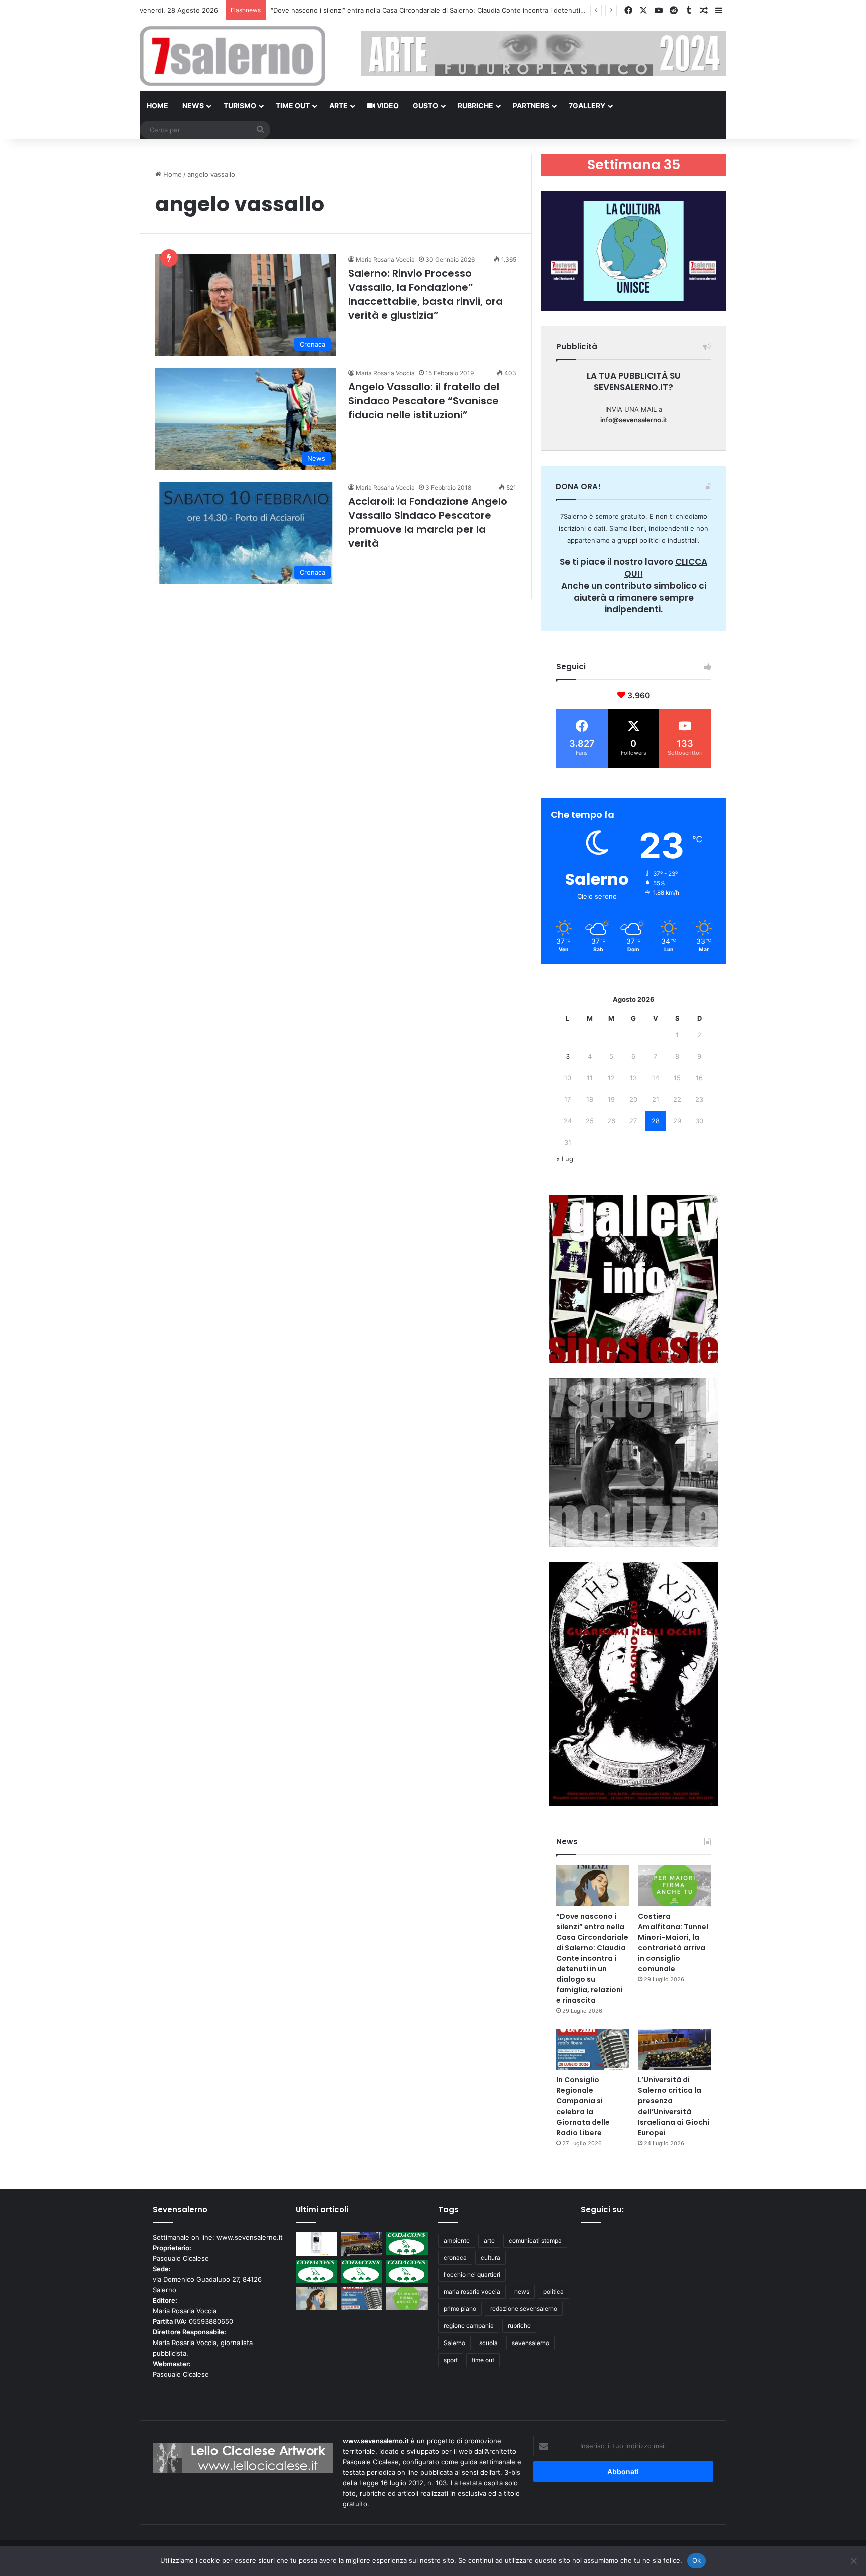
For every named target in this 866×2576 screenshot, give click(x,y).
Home (158, 105)
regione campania (469, 2326)
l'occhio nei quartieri (472, 2275)
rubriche (519, 2326)
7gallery (587, 105)
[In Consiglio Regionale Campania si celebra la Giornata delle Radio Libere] (593, 2049)
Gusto (425, 105)
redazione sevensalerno (524, 2309)
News (193, 105)
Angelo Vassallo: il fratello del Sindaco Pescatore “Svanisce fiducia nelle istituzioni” (424, 401)
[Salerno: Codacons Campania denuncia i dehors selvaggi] (407, 2244)
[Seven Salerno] (233, 56)
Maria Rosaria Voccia (385, 259)
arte (489, 2241)
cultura (490, 2258)
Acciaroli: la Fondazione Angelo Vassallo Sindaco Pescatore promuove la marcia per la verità (428, 522)
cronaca (455, 2258)
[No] (853, 2561)
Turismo (240, 105)
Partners (531, 105)
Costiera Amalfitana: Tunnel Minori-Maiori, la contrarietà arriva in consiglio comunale (402, 10)
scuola (488, 2343)
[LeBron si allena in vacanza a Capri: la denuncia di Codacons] (407, 2272)
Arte (339, 105)
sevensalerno (530, 2343)
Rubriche (475, 105)
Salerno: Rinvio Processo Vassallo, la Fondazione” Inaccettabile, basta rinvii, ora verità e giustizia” (425, 294)
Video (387, 105)
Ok (697, 2560)
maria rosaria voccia (472, 2292)
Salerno (454, 2343)
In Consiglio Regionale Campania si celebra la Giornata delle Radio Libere (583, 2106)
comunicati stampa (535, 2241)
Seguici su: (602, 2209)
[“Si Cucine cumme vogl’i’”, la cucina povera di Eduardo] (316, 2244)
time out (483, 2360)
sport (451, 2360)
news (522, 2292)
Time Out (293, 105)
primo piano (460, 2309)
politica (554, 2292)
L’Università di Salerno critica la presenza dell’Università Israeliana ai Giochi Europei (674, 2106)
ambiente (457, 2241)
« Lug (565, 1159)
